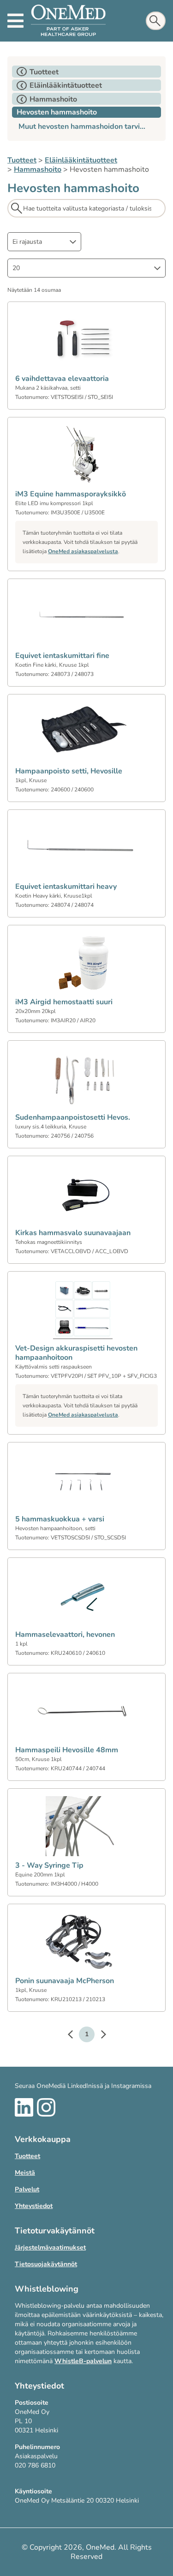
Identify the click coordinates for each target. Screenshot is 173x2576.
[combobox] (44, 242)
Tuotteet (22, 160)
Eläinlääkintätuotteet (81, 160)
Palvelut (27, 2189)
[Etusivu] (68, 21)
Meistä (25, 2173)
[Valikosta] (15, 21)
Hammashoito (38, 169)
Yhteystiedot (34, 2206)
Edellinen (75, 2036)
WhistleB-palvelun (83, 2361)
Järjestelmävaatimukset (50, 2247)
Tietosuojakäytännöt (46, 2264)
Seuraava (99, 2036)
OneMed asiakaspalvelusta (83, 551)
